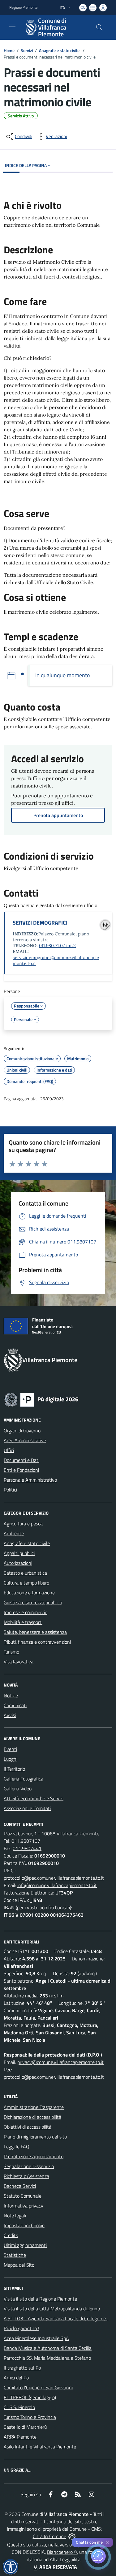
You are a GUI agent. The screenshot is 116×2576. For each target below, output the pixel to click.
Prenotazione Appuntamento (34, 2156)
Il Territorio (14, 1769)
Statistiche (15, 2255)
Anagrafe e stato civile (60, 50)
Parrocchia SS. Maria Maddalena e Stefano (47, 2358)
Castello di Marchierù (25, 2427)
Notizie (11, 1695)
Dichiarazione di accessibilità (32, 2117)
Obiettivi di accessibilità (28, 2127)
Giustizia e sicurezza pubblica (33, 1602)
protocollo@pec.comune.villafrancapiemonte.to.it (54, 1878)
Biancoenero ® (62, 2552)
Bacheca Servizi (20, 2186)
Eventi (10, 1749)
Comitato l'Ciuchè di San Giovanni (38, 2387)
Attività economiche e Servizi (34, 1798)
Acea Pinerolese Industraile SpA (36, 2338)
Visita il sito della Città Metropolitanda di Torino (52, 2309)
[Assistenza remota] (72, 2536)
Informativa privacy (24, 2206)
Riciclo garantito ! (21, 2328)
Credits (11, 2235)
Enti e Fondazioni (21, 1470)
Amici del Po (16, 2378)
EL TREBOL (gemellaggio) (30, 2397)
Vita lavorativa (19, 1662)
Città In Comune (49, 2536)
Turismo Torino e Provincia (30, 2417)
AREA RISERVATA (58, 2567)
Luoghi (11, 1759)
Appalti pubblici (19, 1553)
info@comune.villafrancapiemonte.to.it (57, 1885)
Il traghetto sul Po (22, 2368)
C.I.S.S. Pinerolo (19, 2407)
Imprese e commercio (26, 1612)
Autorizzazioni (18, 1563)
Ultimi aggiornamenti (25, 2245)
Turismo (11, 1652)
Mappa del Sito (19, 2265)
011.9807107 (26, 1841)
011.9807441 (27, 1848)
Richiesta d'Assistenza (26, 2176)
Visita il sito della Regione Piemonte (40, 2299)
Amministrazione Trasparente (34, 2107)
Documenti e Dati (21, 1460)
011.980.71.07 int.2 (57, 946)
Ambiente (14, 1533)
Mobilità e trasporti (23, 1622)
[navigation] (12, 27)
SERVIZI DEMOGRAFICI (40, 923)
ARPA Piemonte (20, 2437)
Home (9, 50)
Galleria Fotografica (24, 1779)
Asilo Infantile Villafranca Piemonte (40, 2447)
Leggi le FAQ (17, 2147)
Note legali (15, 2216)
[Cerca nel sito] (99, 27)
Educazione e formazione (29, 1593)
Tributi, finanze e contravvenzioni (37, 1642)
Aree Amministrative (25, 1440)
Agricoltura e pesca (23, 1524)
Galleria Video (18, 1789)
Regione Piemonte (23, 7)
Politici (10, 1490)
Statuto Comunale (23, 2196)
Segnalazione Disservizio (29, 2166)
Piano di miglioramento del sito (35, 2137)
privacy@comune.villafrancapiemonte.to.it (60, 2062)
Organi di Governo (22, 1430)
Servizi (27, 50)
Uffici (9, 1450)
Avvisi (10, 1715)
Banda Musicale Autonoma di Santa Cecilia (48, 2348)
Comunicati (15, 1705)
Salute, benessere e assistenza (35, 1632)
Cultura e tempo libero (26, 1583)
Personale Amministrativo (30, 1480)
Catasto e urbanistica (25, 1573)
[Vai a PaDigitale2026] (41, 1399)
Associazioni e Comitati (27, 1808)
